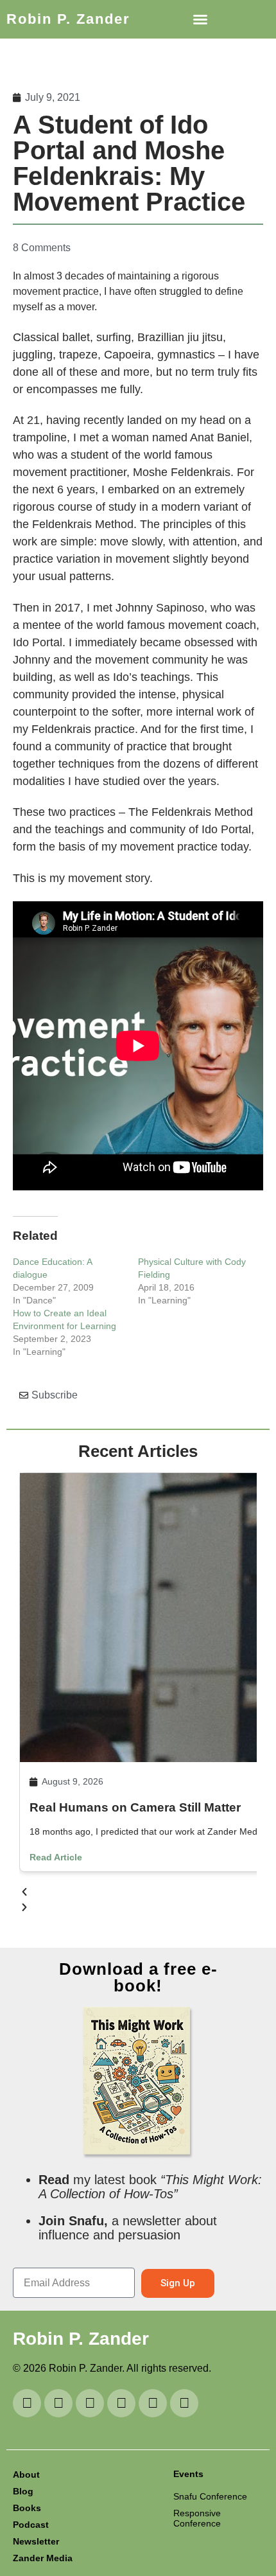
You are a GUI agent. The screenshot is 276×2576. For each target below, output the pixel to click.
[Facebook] (184, 2403)
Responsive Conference (197, 2518)
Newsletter (36, 2541)
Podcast (31, 2525)
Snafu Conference (210, 2496)
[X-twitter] (153, 2403)
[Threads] (121, 2403)
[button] (200, 19)
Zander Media (43, 2558)
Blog (23, 2491)
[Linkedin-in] (58, 2403)
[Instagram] (90, 2403)
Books (27, 2508)
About (26, 2475)
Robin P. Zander (68, 19)
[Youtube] (27, 2403)
